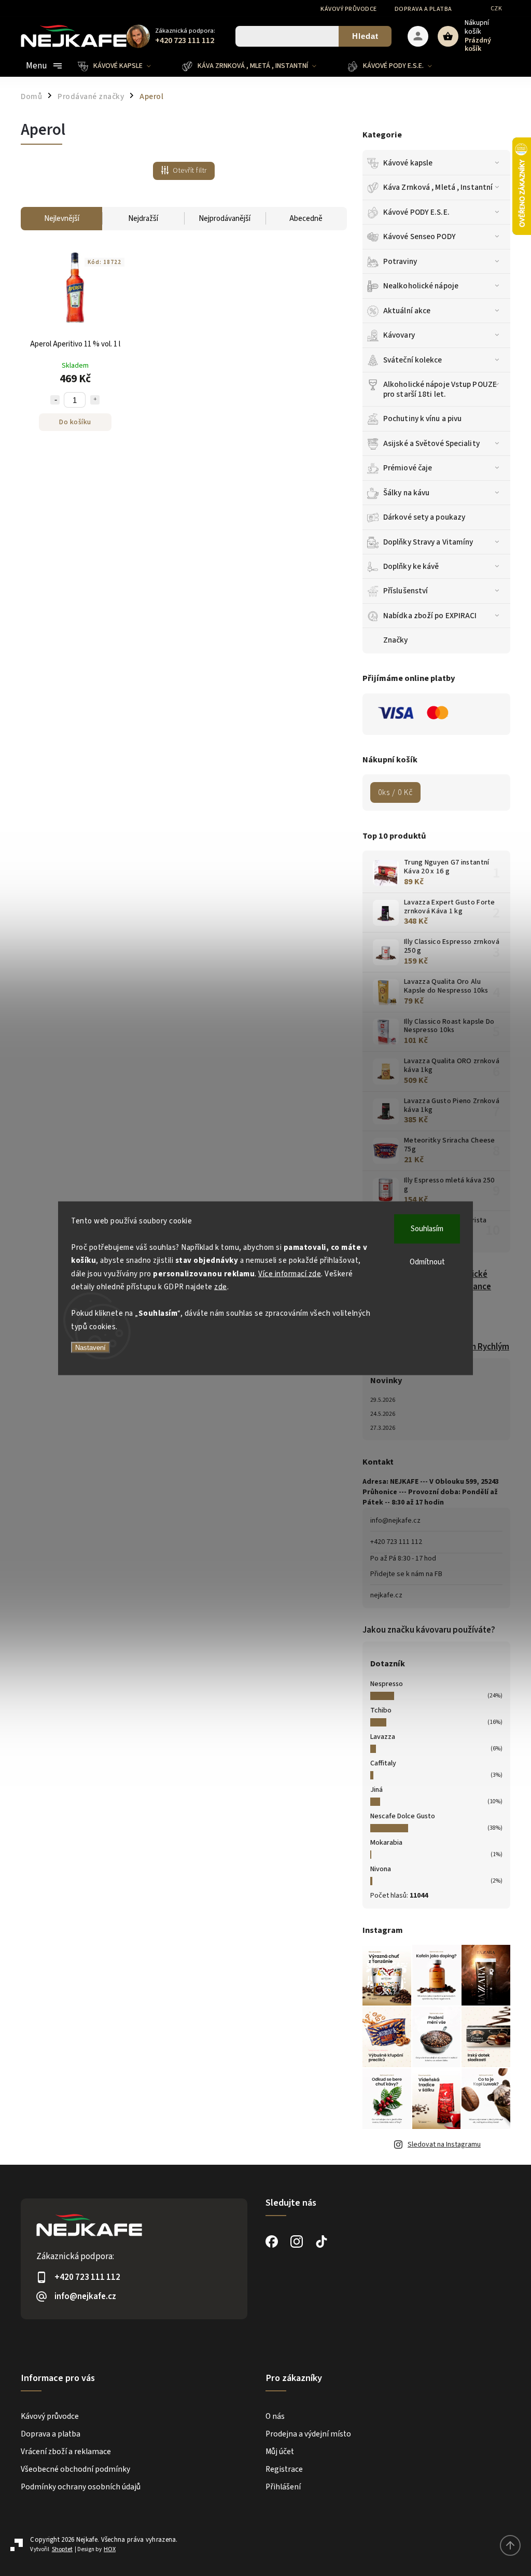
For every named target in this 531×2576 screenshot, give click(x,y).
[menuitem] (122, 66)
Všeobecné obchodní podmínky (75, 2469)
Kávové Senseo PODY (420, 236)
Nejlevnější (62, 219)
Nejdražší (143, 219)
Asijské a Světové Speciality (431, 443)
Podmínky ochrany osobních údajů (81, 2487)
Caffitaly (383, 1763)
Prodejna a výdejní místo (308, 2434)
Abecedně (306, 219)
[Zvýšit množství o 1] (95, 400)
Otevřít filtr (190, 171)
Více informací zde (290, 1273)
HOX (110, 2549)
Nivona (381, 1869)
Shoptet (62, 2549)
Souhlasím (427, 1228)
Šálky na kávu (406, 493)
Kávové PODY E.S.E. (416, 212)
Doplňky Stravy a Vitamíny (428, 542)
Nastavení (90, 1348)
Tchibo (381, 1710)
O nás (275, 2416)
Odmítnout (427, 1262)
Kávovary (399, 335)
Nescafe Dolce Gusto (403, 1816)
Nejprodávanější (225, 219)
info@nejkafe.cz (395, 1521)
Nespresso (387, 1684)
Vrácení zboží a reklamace (66, 2452)
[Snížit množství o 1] (55, 400)
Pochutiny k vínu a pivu (422, 419)
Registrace (284, 2469)
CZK (497, 9)
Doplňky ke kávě (411, 566)
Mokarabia (386, 1843)
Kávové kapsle (408, 163)
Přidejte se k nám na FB (406, 1574)
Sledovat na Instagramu (444, 2145)
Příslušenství (406, 591)
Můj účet (280, 2452)
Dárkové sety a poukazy (424, 517)
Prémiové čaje (408, 468)
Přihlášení (283, 2487)
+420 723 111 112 (396, 1542)
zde (221, 1287)
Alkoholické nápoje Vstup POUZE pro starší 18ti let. (440, 389)
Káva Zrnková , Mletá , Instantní (438, 187)
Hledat (365, 36)
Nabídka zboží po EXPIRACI (430, 616)
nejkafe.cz (386, 1595)
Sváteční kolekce (413, 360)
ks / (395, 792)
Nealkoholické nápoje (421, 286)
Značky (396, 640)
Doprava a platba (423, 9)
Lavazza (383, 1737)
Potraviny (400, 261)
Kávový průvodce (349, 9)
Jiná (376, 1790)
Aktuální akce (407, 311)
